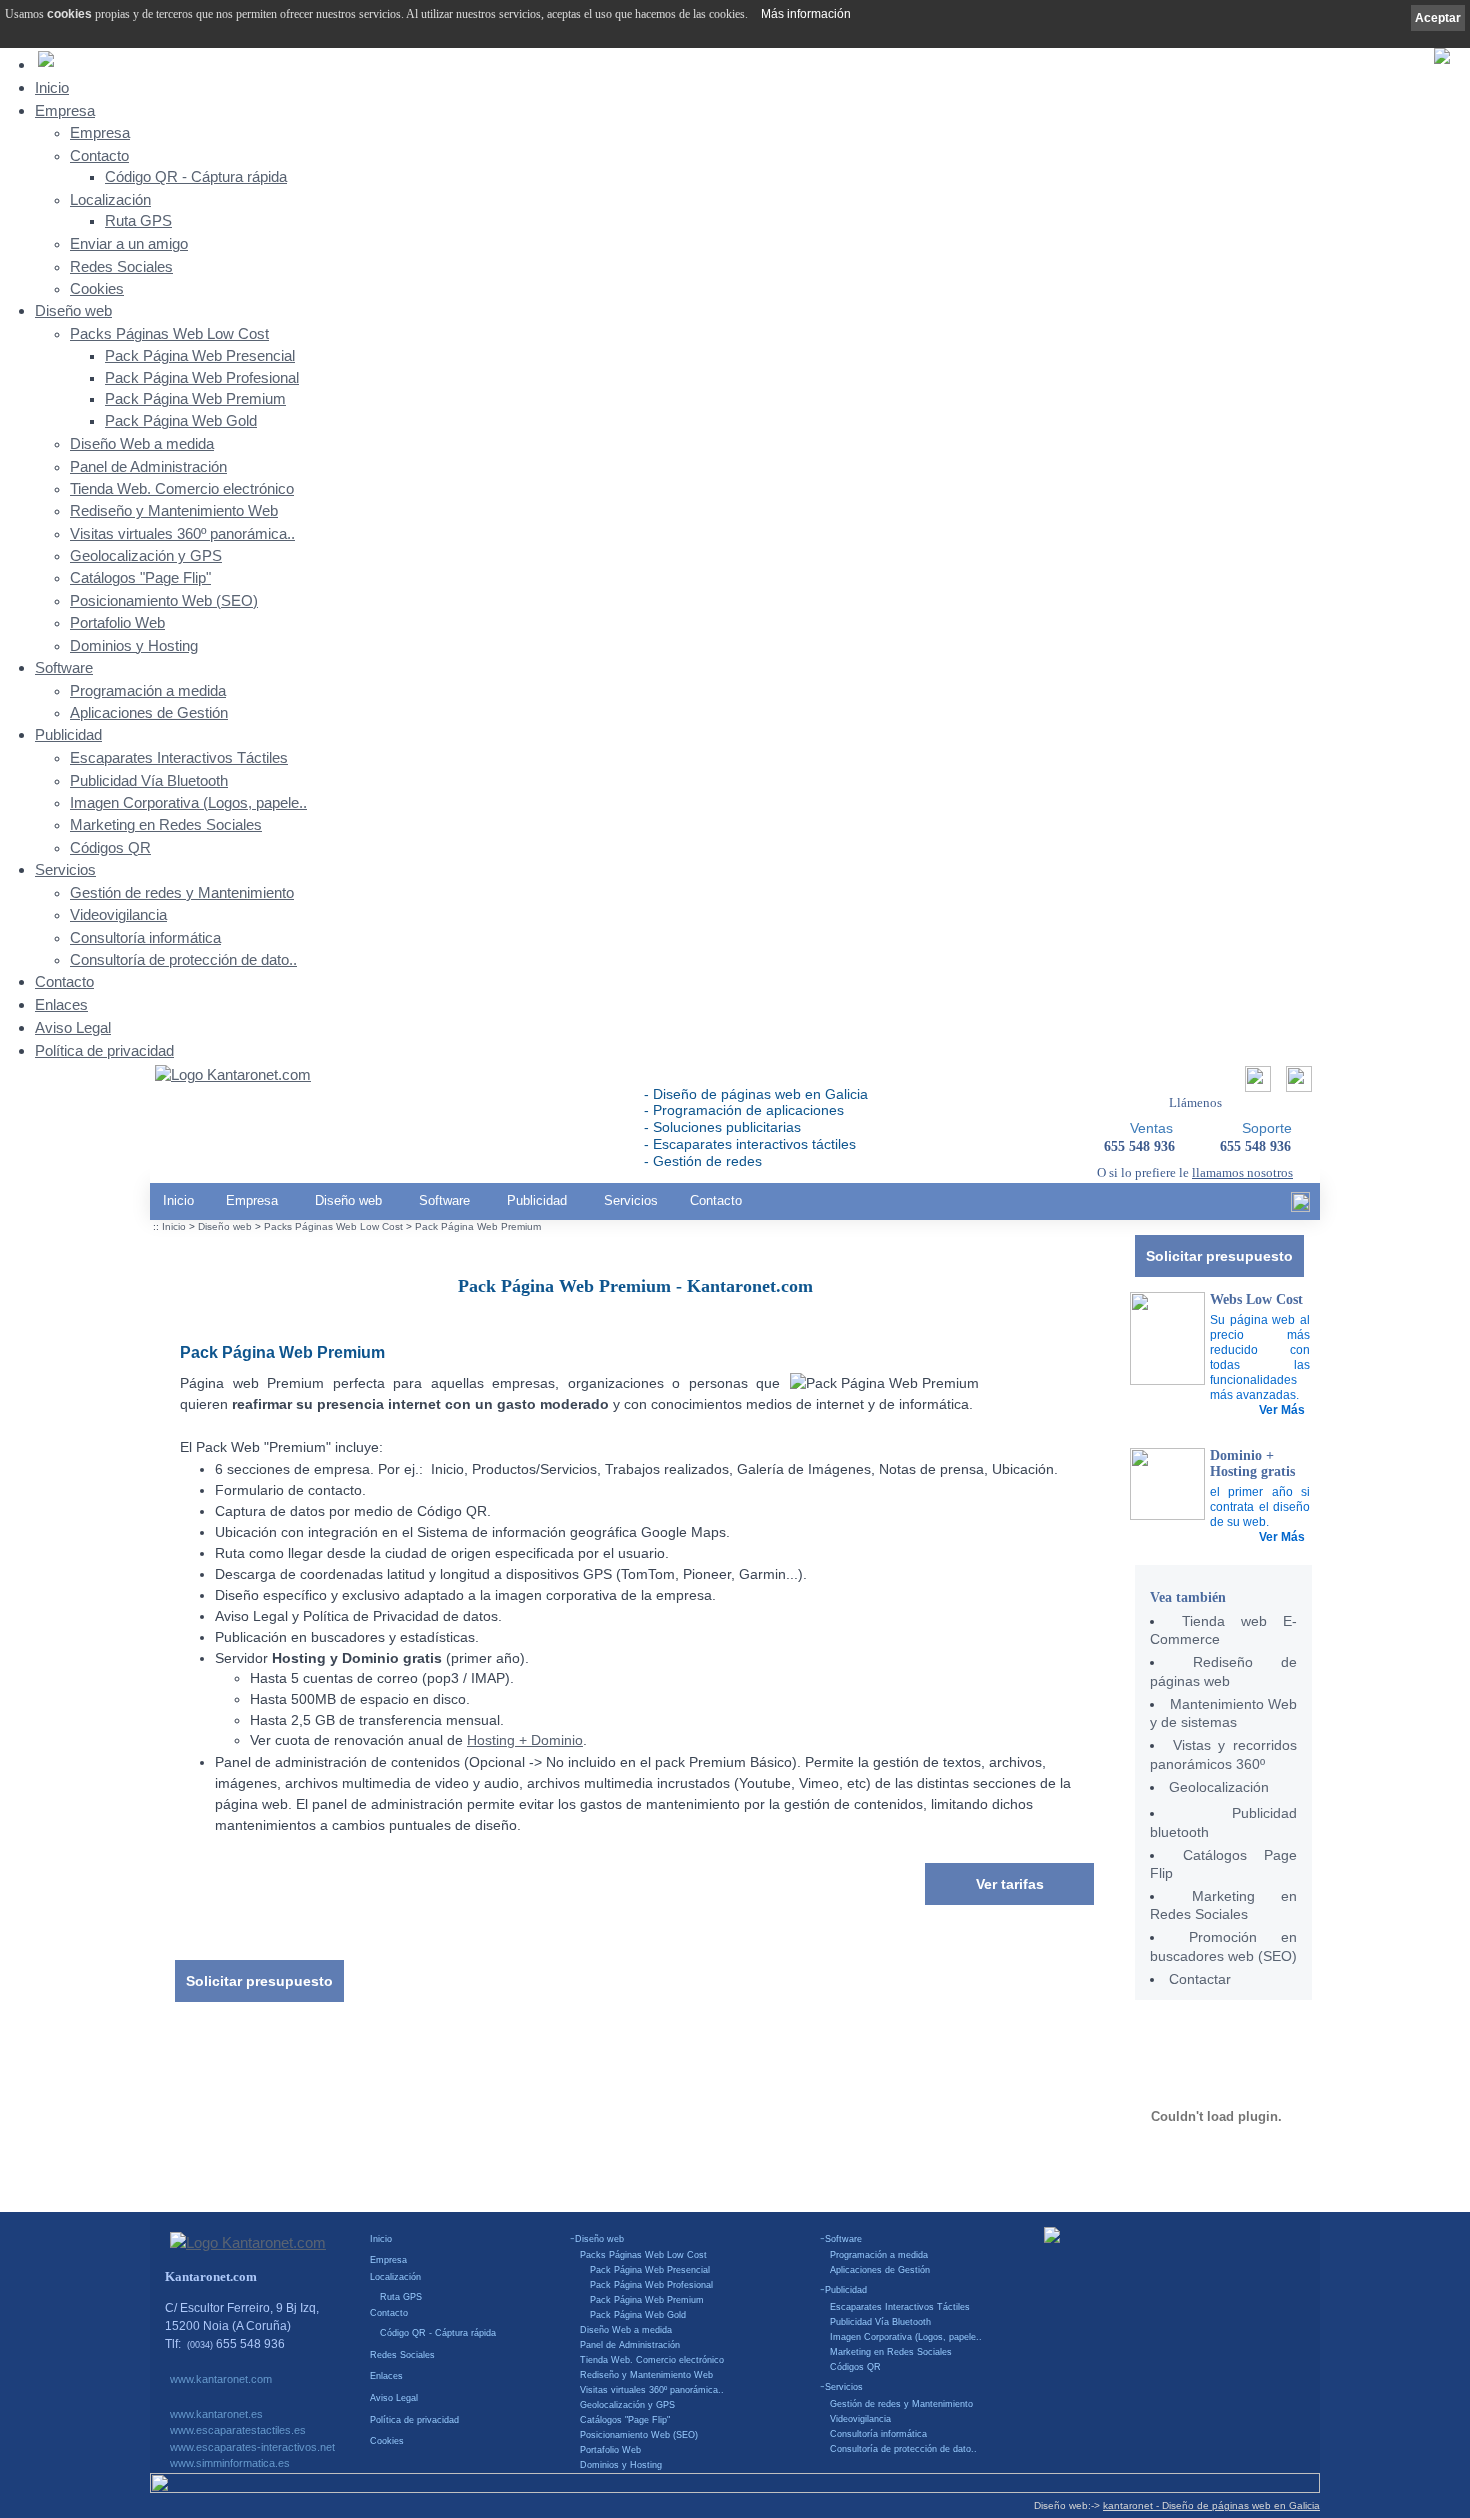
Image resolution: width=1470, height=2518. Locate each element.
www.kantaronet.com (221, 2379)
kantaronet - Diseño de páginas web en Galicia (1211, 2505)
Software (64, 667)
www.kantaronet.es (216, 2414)
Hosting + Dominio (525, 1740)
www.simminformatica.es (230, 2463)
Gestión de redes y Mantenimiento (182, 893)
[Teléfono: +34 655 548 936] (1296, 1084)
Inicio (52, 87)
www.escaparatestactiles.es (238, 2430)
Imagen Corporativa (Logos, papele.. (188, 803)
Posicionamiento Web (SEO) (164, 601)
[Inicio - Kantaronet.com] (233, 1076)
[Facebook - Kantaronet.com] (1300, 1207)
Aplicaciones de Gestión (149, 713)
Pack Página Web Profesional (202, 378)
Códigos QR (110, 848)
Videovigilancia (118, 915)
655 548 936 (1255, 1146)
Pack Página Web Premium (195, 399)
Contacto (99, 156)
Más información (806, 14)
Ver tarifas (1010, 1884)
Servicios (65, 869)
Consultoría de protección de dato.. (183, 960)
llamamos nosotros (1242, 1172)
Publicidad (68, 734)
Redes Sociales (121, 267)
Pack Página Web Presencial (200, 356)
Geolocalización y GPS (146, 556)
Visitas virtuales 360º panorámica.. (182, 534)
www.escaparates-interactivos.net (252, 2447)
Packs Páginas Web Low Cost (169, 334)
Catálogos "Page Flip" (140, 578)
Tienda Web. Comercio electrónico (182, 489)
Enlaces (61, 1004)
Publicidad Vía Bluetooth (149, 781)
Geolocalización (1219, 1787)
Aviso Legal (73, 1027)
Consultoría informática (145, 938)
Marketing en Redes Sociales (166, 825)
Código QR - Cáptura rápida (196, 177)
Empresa (65, 110)
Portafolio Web (117, 623)
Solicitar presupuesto (1219, 1256)
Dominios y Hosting (134, 646)
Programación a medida (148, 691)
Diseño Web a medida (142, 444)
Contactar (1200, 1979)
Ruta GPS (138, 221)
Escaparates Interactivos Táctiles (179, 758)
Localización (110, 200)
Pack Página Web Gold (181, 421)
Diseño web (73, 310)
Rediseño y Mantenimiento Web (174, 511)
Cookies (97, 289)
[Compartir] (1255, 1084)
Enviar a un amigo (129, 244)
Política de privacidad (104, 1050)
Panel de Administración (148, 467)
